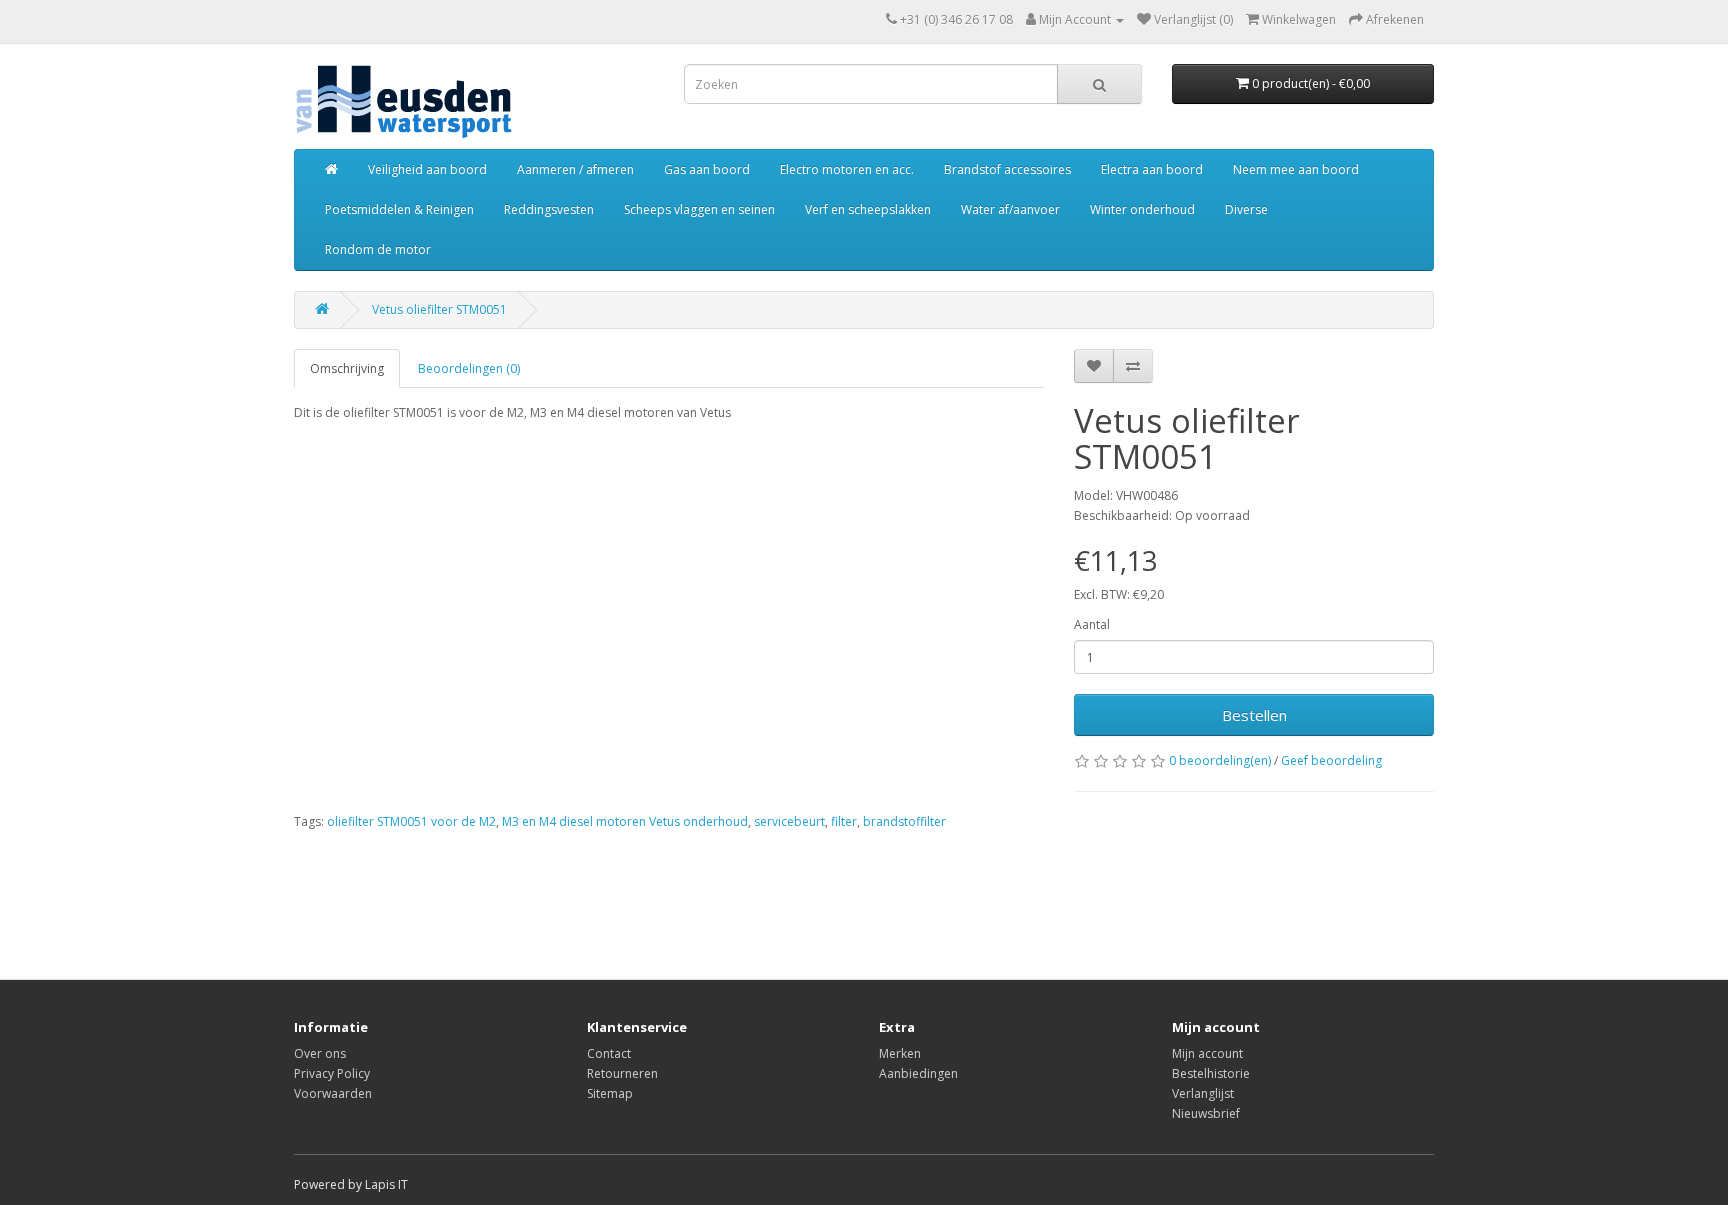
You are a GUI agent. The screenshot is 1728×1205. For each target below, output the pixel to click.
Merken (900, 1053)
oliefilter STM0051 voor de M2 (411, 821)
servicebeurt (789, 821)
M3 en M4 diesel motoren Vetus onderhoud (625, 821)
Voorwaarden (333, 1093)
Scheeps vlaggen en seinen (699, 209)
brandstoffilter (904, 821)
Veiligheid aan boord (427, 169)
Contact (609, 1053)
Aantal (1092, 624)
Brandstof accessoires (1007, 169)
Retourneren (622, 1073)
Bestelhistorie (1211, 1073)
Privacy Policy (332, 1073)
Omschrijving (347, 368)
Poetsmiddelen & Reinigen (399, 209)
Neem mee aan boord (1296, 169)
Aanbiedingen (918, 1073)
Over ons (320, 1053)
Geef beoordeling (1331, 760)
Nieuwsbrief (1206, 1113)
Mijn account (1207, 1053)
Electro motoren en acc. (847, 169)
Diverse (1246, 209)
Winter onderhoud (1142, 209)
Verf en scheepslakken (868, 209)
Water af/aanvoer (1010, 209)
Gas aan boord (707, 169)
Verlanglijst (1203, 1093)
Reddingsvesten (549, 209)
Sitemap (610, 1093)
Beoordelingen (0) (469, 368)
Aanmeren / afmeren (575, 169)
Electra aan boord (1152, 169)
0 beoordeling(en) (1220, 760)
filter (844, 821)
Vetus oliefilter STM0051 (439, 309)
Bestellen (1254, 715)
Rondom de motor (378, 249)
